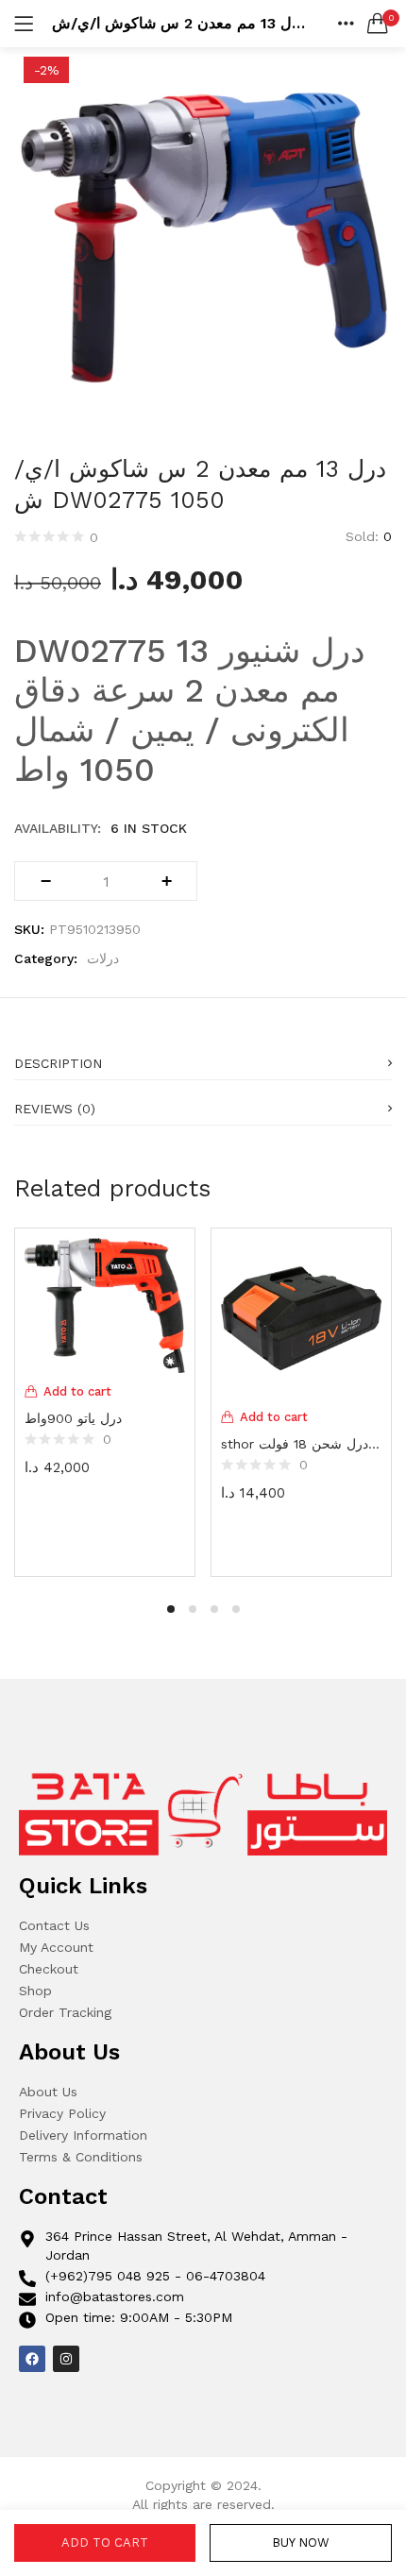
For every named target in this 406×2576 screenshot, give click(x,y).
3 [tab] (214, 1609)
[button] (378, 24)
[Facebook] (32, 2359)
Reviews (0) (55, 1109)
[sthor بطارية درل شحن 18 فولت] (301, 1317)
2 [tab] (193, 1609)
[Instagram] (66, 2359)
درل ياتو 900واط (73, 1418)
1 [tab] (171, 1609)
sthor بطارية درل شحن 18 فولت (301, 1444)
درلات (103, 958)
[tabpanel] (105, 1400)
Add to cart (105, 2542)
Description (58, 1063)
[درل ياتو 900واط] (105, 1304)
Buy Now (301, 2542)
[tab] (203, 1058)
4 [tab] (236, 1609)
